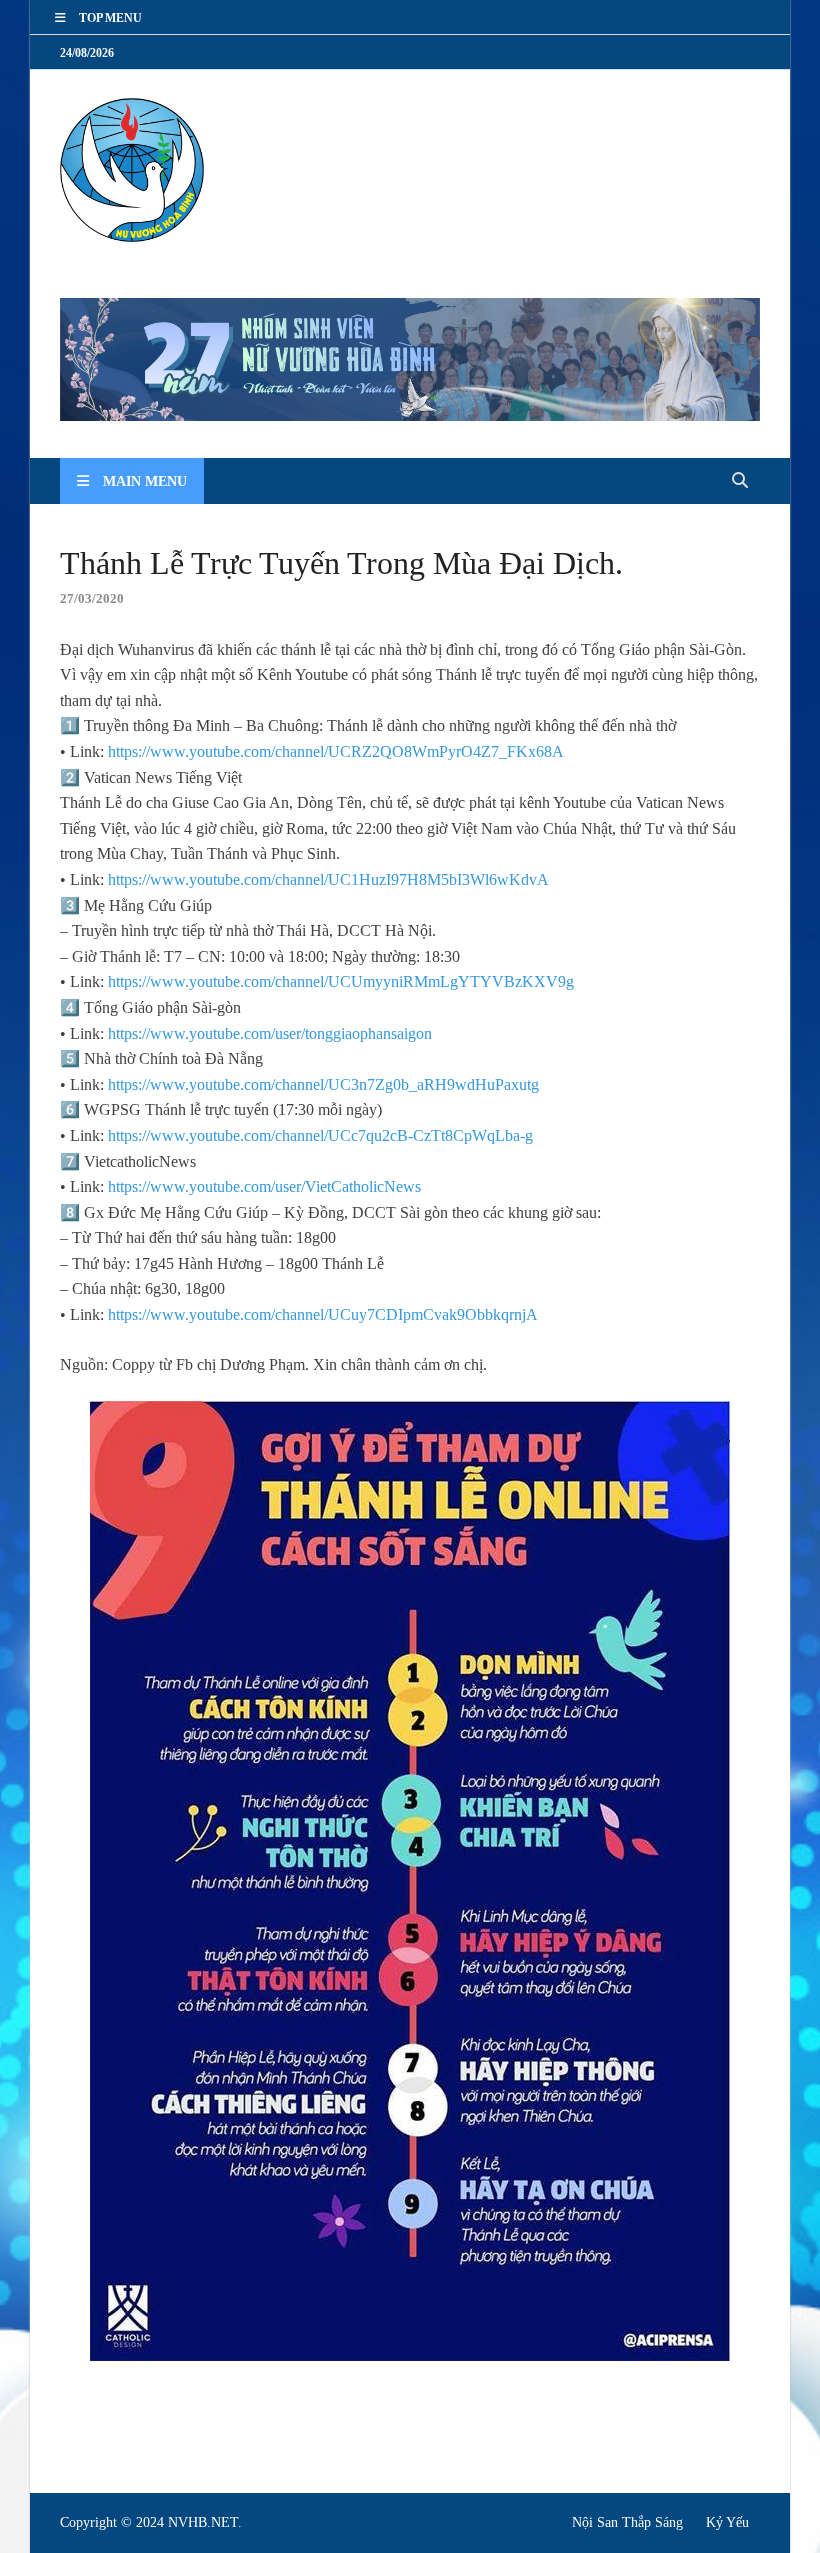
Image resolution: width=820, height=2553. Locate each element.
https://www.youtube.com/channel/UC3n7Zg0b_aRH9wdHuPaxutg (323, 1084)
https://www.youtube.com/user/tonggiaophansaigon (270, 1033)
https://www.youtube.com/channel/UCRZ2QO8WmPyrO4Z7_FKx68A (336, 751)
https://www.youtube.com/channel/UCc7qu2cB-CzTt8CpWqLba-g (320, 1135)
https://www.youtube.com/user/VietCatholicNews (264, 1186)
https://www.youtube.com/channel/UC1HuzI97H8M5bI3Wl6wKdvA (328, 879)
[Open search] (740, 481)
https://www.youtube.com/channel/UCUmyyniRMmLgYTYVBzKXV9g (341, 981)
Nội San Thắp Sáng (627, 2522)
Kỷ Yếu (727, 2522)
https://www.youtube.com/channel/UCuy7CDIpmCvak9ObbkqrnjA (323, 1314)
